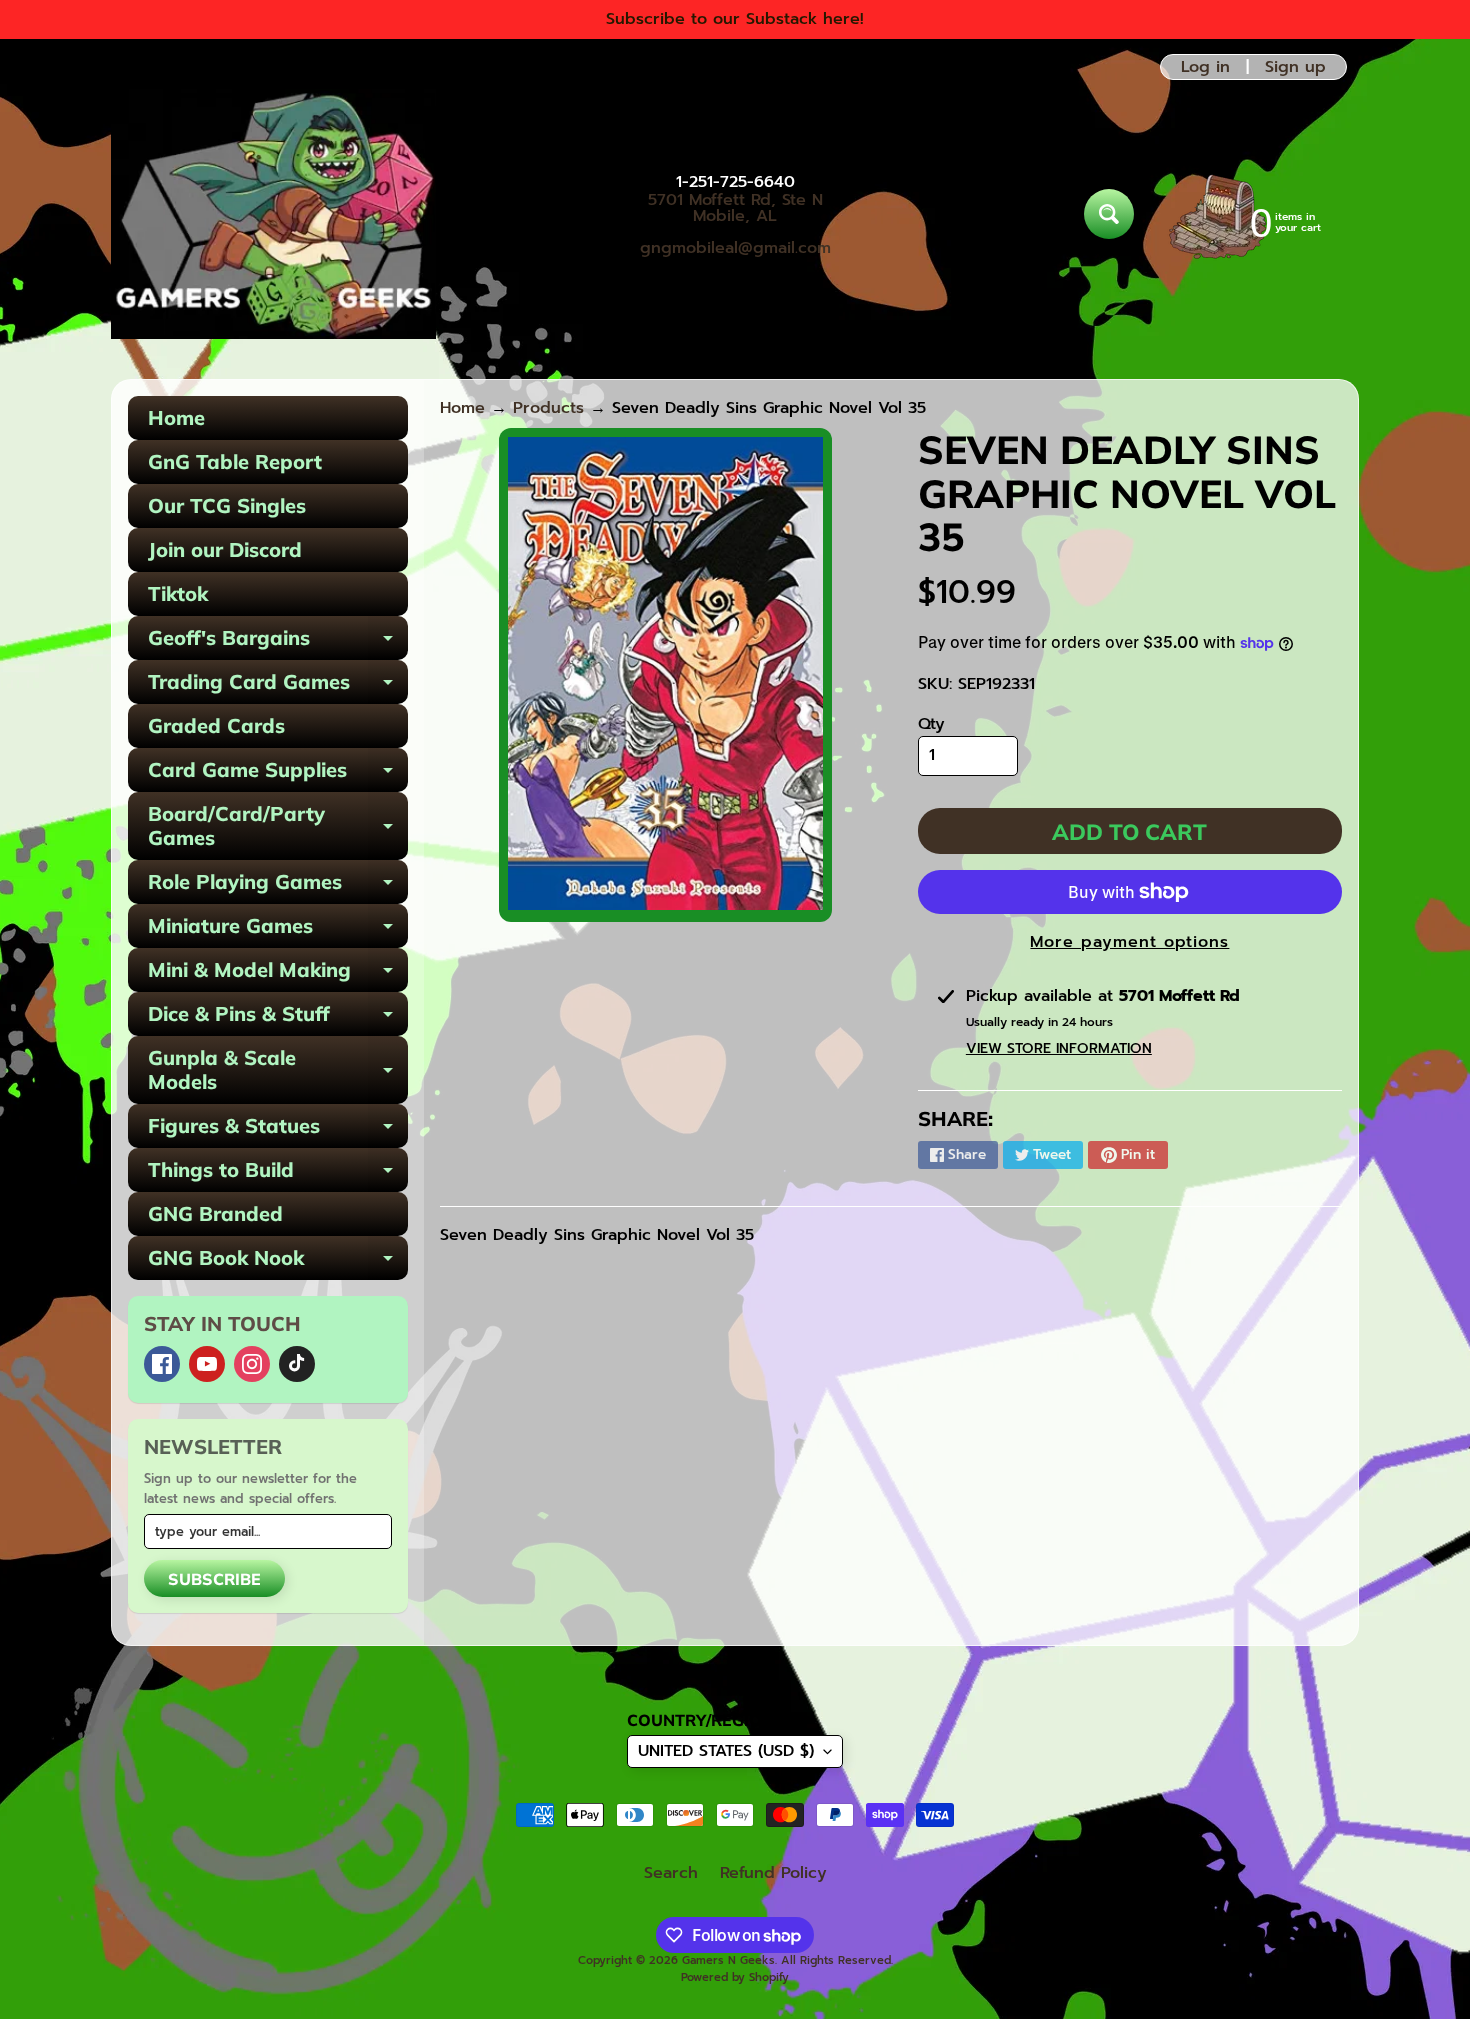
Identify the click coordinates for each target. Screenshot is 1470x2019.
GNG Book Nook (278, 1262)
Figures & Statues (278, 1130)
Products (548, 408)
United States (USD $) (726, 1751)
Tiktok (178, 593)
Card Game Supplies (278, 774)
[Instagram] (252, 1364)
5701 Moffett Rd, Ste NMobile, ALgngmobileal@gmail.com (735, 224)
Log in (1205, 67)
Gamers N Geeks (728, 1960)
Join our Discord (225, 549)
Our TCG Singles (227, 505)
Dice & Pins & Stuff (278, 1018)
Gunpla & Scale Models (278, 1071)
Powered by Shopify (735, 1977)
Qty (931, 724)
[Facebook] (162, 1364)
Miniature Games (278, 930)
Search (671, 1873)
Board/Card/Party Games (278, 827)
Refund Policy (773, 1873)
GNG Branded (215, 1213)
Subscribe (214, 1579)
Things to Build (278, 1174)
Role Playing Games (278, 886)
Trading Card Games (278, 686)
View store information (1059, 1048)
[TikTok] (297, 1364)
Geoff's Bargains (278, 642)
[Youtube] (207, 1364)
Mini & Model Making (278, 974)
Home (176, 417)
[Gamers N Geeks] (273, 214)
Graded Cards (216, 725)
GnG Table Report (235, 461)
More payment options (1129, 942)
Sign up (1295, 67)
